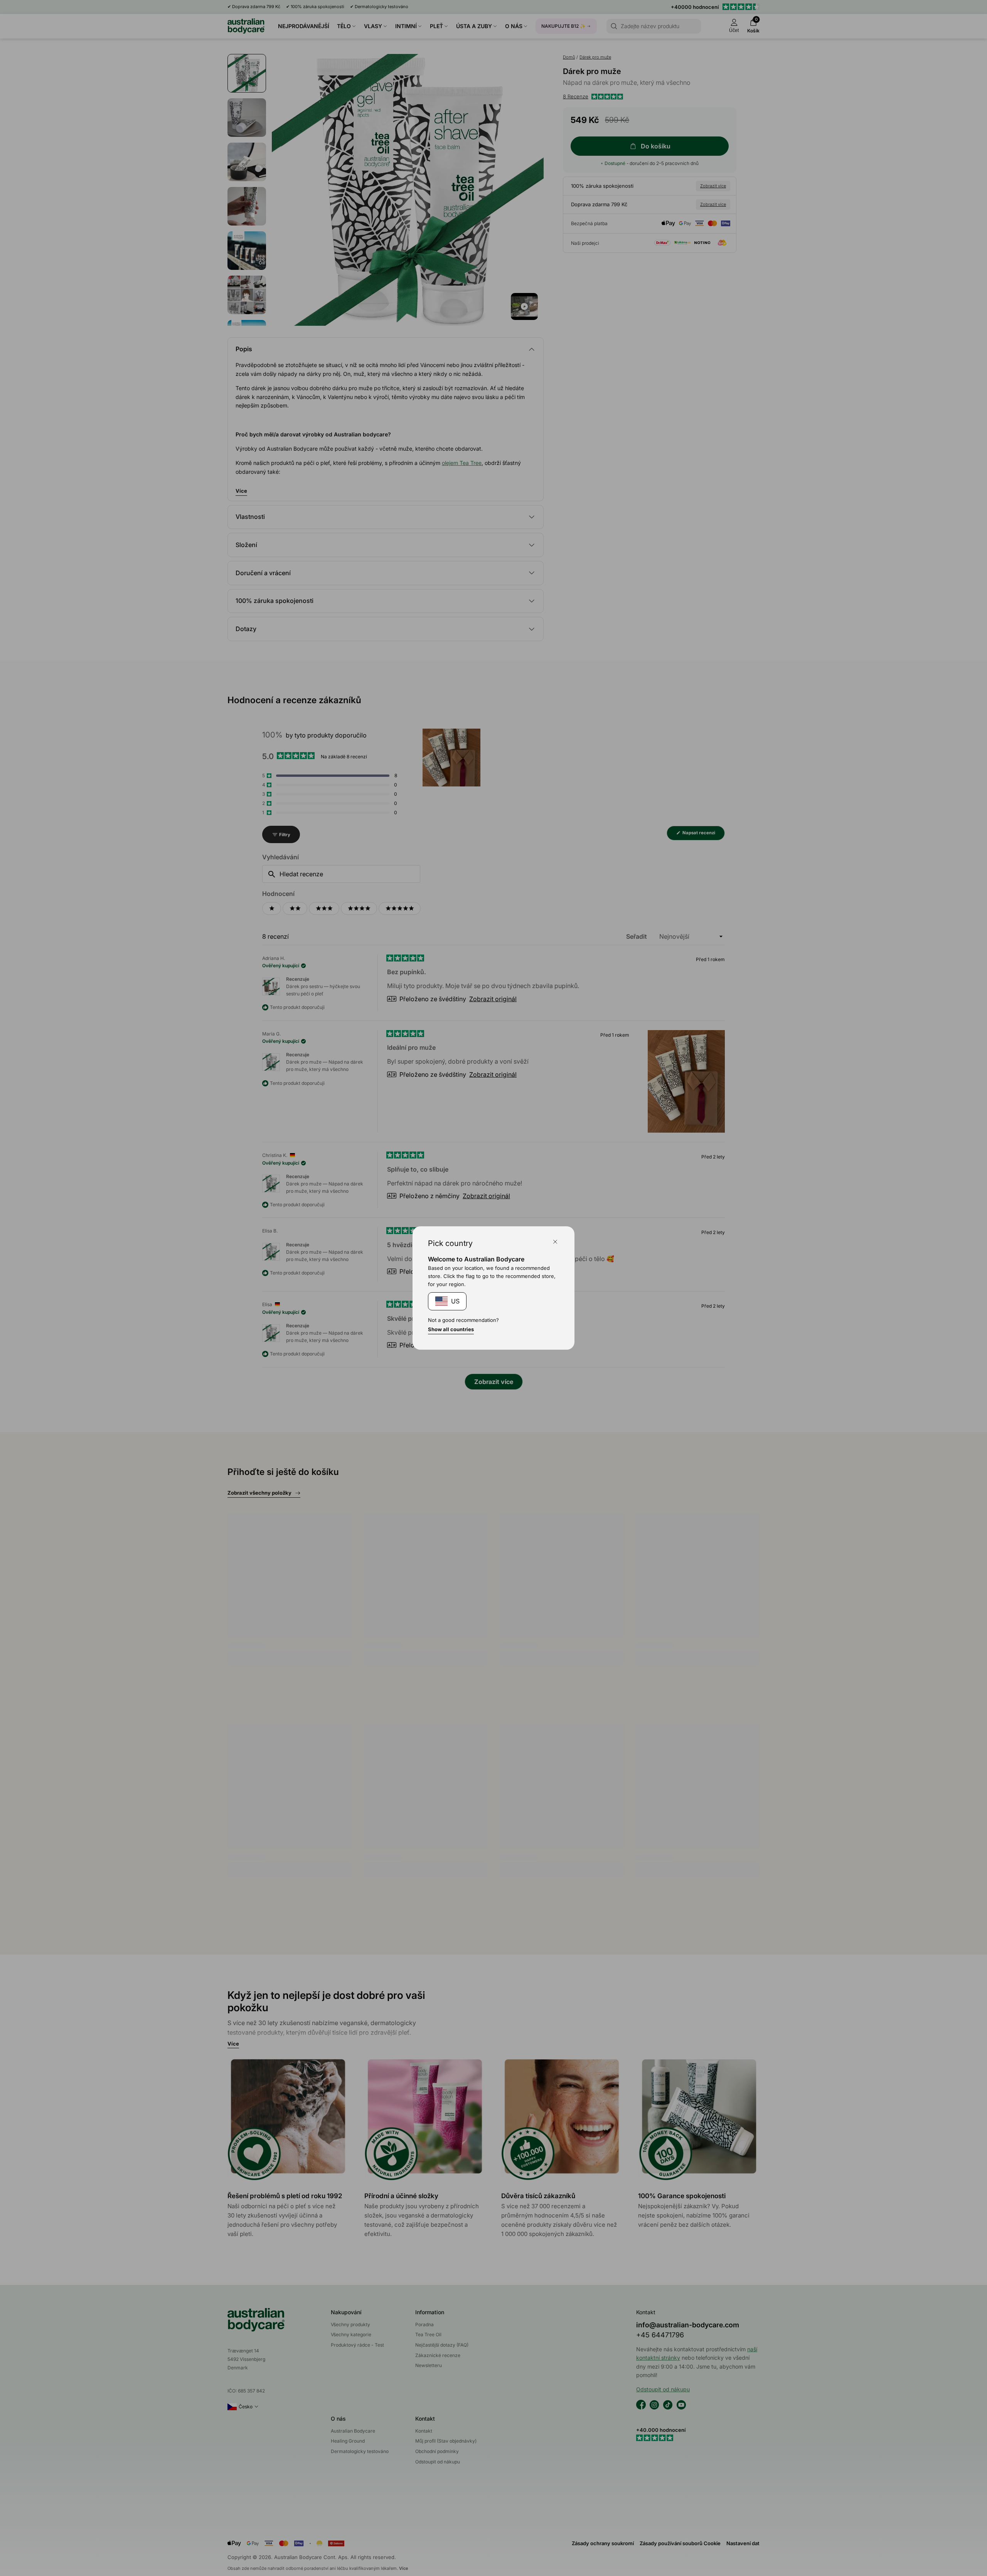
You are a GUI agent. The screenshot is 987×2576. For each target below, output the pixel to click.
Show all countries (451, 1329)
